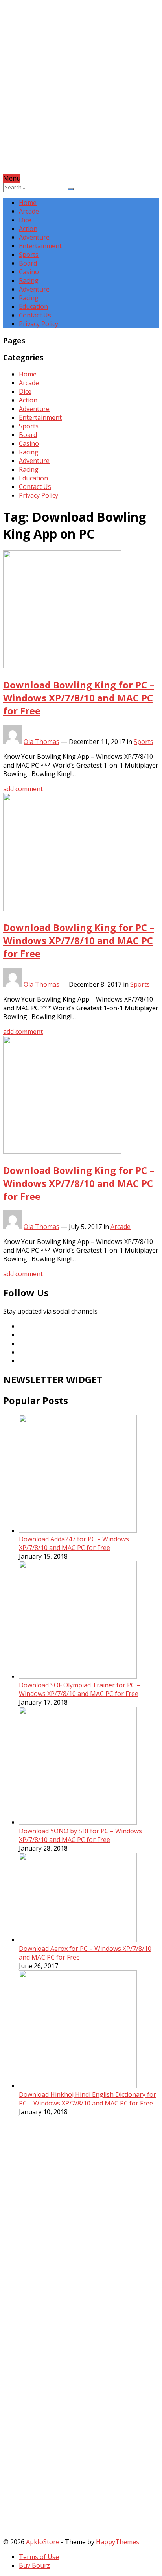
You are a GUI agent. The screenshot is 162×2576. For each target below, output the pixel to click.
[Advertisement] (81, 93)
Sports (29, 255)
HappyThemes (118, 2542)
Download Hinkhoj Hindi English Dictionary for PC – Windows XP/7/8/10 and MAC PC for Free (87, 2099)
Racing (29, 280)
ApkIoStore (43, 2542)
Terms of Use (39, 2557)
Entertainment (40, 246)
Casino (29, 272)
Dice (25, 220)
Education (33, 306)
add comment (23, 789)
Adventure (34, 237)
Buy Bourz (34, 2565)
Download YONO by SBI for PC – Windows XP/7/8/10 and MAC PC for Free (80, 1835)
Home (28, 203)
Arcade (29, 211)
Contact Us (35, 315)
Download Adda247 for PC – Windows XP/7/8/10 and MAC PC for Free (74, 1543)
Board (28, 263)
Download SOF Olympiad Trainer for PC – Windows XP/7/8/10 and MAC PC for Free (79, 1689)
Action (28, 229)
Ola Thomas (41, 742)
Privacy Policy (39, 324)
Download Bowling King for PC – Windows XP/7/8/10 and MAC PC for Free (79, 698)
